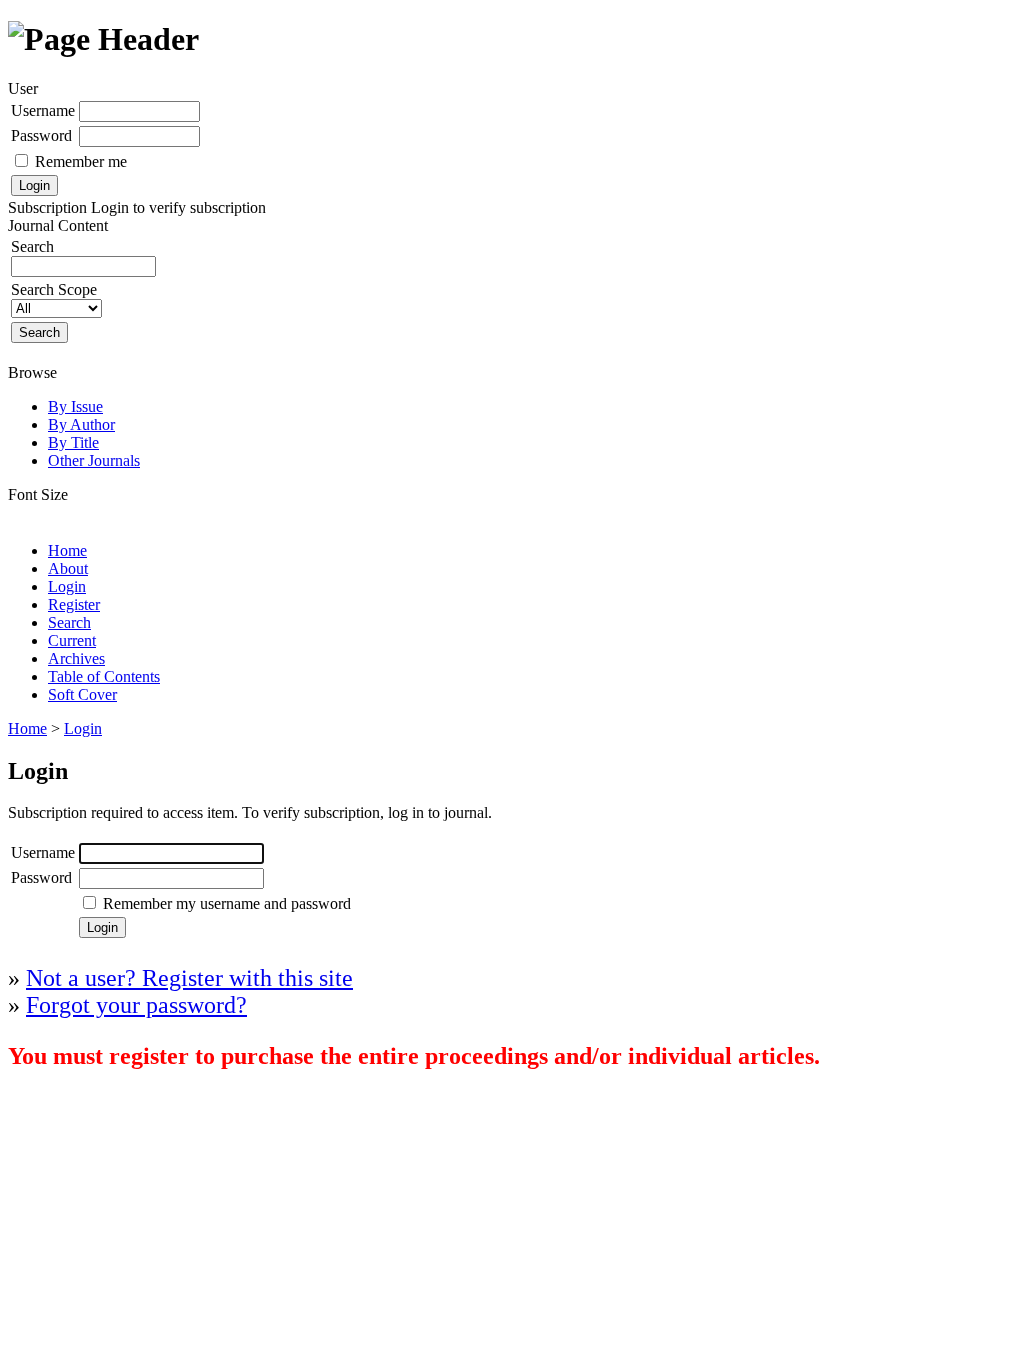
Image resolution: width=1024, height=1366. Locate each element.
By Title (73, 442)
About (68, 568)
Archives (76, 658)
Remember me (81, 161)
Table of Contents (104, 676)
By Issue (75, 406)
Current (72, 640)
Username (43, 110)
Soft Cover (82, 694)
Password (41, 135)
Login (67, 586)
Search (69, 622)
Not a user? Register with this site (189, 978)
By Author (81, 424)
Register (74, 604)
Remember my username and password (227, 903)
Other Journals (94, 460)
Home (67, 550)
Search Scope (54, 289)
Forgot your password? (136, 1005)
